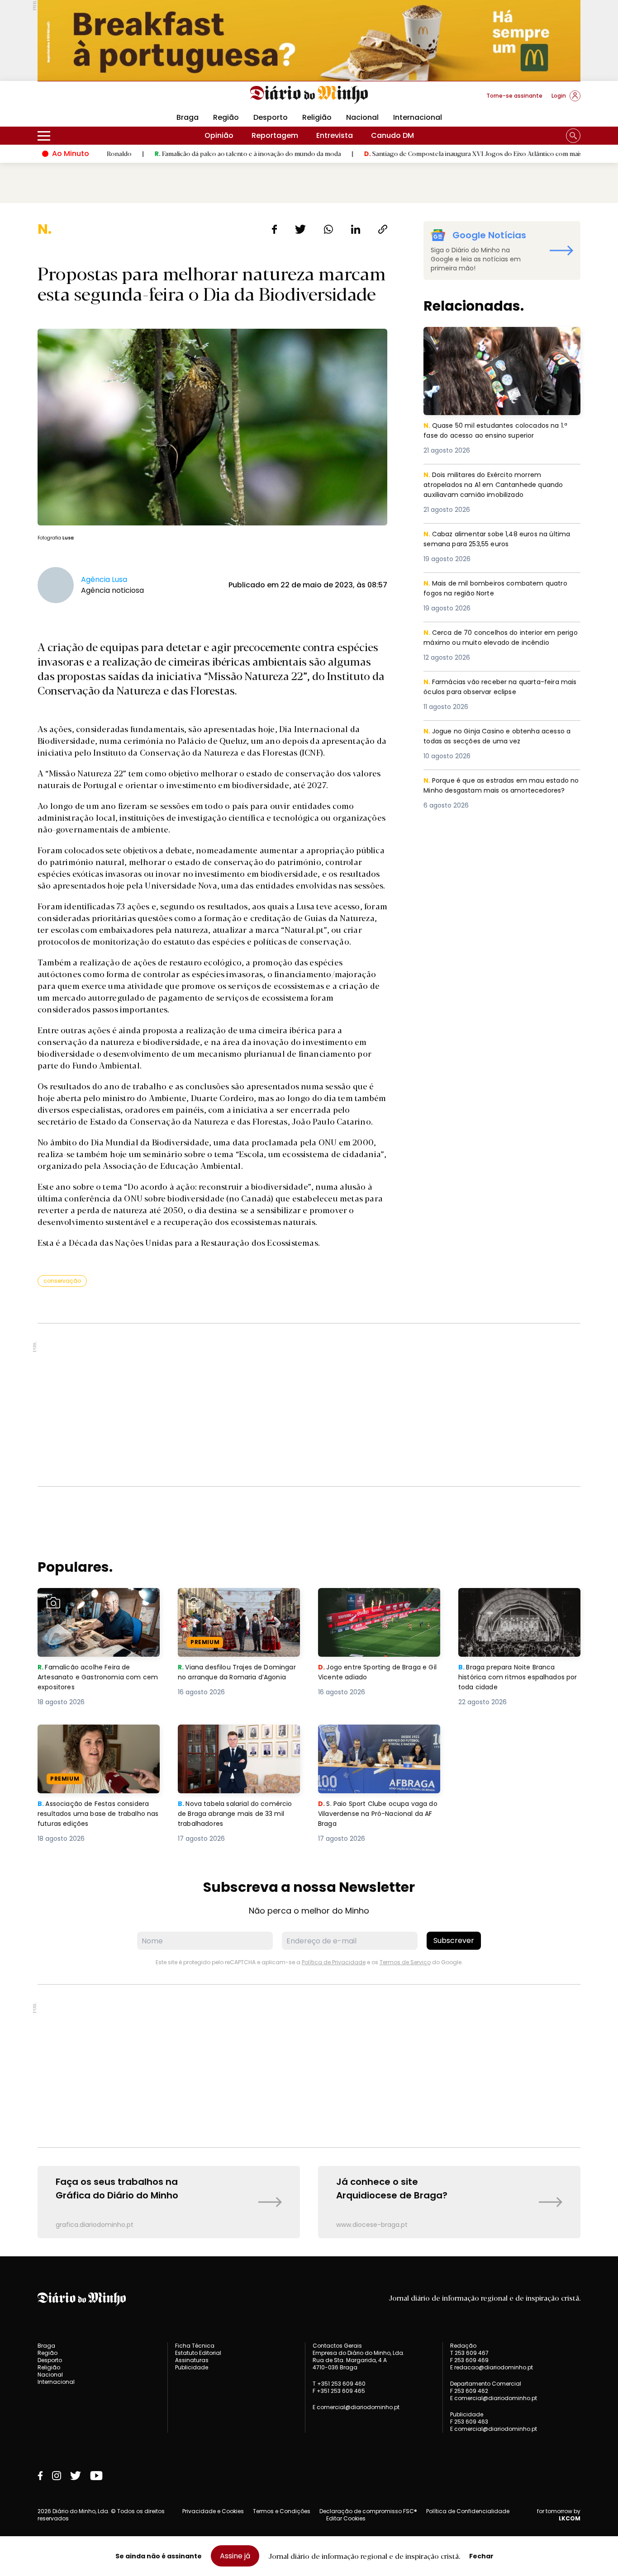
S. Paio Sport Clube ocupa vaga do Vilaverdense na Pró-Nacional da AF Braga (378, 1741)
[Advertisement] (309, 1405)
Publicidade (192, 2367)
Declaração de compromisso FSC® (368, 2511)
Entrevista (335, 135)
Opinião (219, 135)
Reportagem (275, 135)
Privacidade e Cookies (213, 2511)
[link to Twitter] (76, 2476)
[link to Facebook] (40, 2476)
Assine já (235, 2556)
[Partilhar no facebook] (274, 229)
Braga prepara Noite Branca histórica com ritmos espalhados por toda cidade (511, 1604)
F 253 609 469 (469, 2360)
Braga (188, 117)
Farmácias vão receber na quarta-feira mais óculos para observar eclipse (496, 688)
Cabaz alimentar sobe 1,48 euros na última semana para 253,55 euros (489, 540)
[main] (309, 1230)
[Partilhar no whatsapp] (328, 229)
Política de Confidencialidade (468, 2511)
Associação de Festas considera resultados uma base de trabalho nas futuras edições (98, 1741)
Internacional (418, 117)
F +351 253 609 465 (339, 2391)
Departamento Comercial (486, 2384)
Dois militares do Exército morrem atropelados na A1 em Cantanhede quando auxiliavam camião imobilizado (496, 486)
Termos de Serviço (405, 1962)
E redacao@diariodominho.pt (492, 2367)
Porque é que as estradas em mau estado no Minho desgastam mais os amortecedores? (501, 792)
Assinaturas (192, 2360)
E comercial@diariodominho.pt (356, 2407)
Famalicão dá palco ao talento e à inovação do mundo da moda (177, 153)
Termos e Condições (282, 2511)
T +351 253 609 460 (339, 2384)
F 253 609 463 (469, 2422)
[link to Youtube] (96, 2476)
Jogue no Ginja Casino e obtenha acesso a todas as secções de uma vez (500, 737)
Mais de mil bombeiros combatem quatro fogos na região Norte (500, 589)
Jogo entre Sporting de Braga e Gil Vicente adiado (376, 1599)
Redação (463, 2346)
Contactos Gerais (337, 2346)
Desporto (271, 117)
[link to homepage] (309, 95)
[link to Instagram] (57, 2476)
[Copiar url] (383, 229)
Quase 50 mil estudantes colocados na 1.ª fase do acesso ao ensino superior (501, 338)
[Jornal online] (85, 99)
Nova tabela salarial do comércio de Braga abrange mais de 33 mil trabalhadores (232, 1741)
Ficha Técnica (195, 2346)
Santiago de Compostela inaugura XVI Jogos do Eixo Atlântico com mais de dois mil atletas (429, 153)
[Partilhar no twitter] (301, 229)
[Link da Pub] (309, 40)
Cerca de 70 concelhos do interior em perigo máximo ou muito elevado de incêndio (493, 644)
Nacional (362, 117)
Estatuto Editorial (198, 2353)
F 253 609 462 (469, 2391)
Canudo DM (392, 135)
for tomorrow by (559, 2515)
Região (226, 117)
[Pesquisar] (573, 136)
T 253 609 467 (469, 2353)
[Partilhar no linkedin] (356, 229)
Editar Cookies (346, 2519)
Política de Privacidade (334, 1962)
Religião (317, 117)
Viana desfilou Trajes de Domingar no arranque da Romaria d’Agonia (225, 1604)
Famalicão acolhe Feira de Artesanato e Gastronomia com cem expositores (97, 1604)
